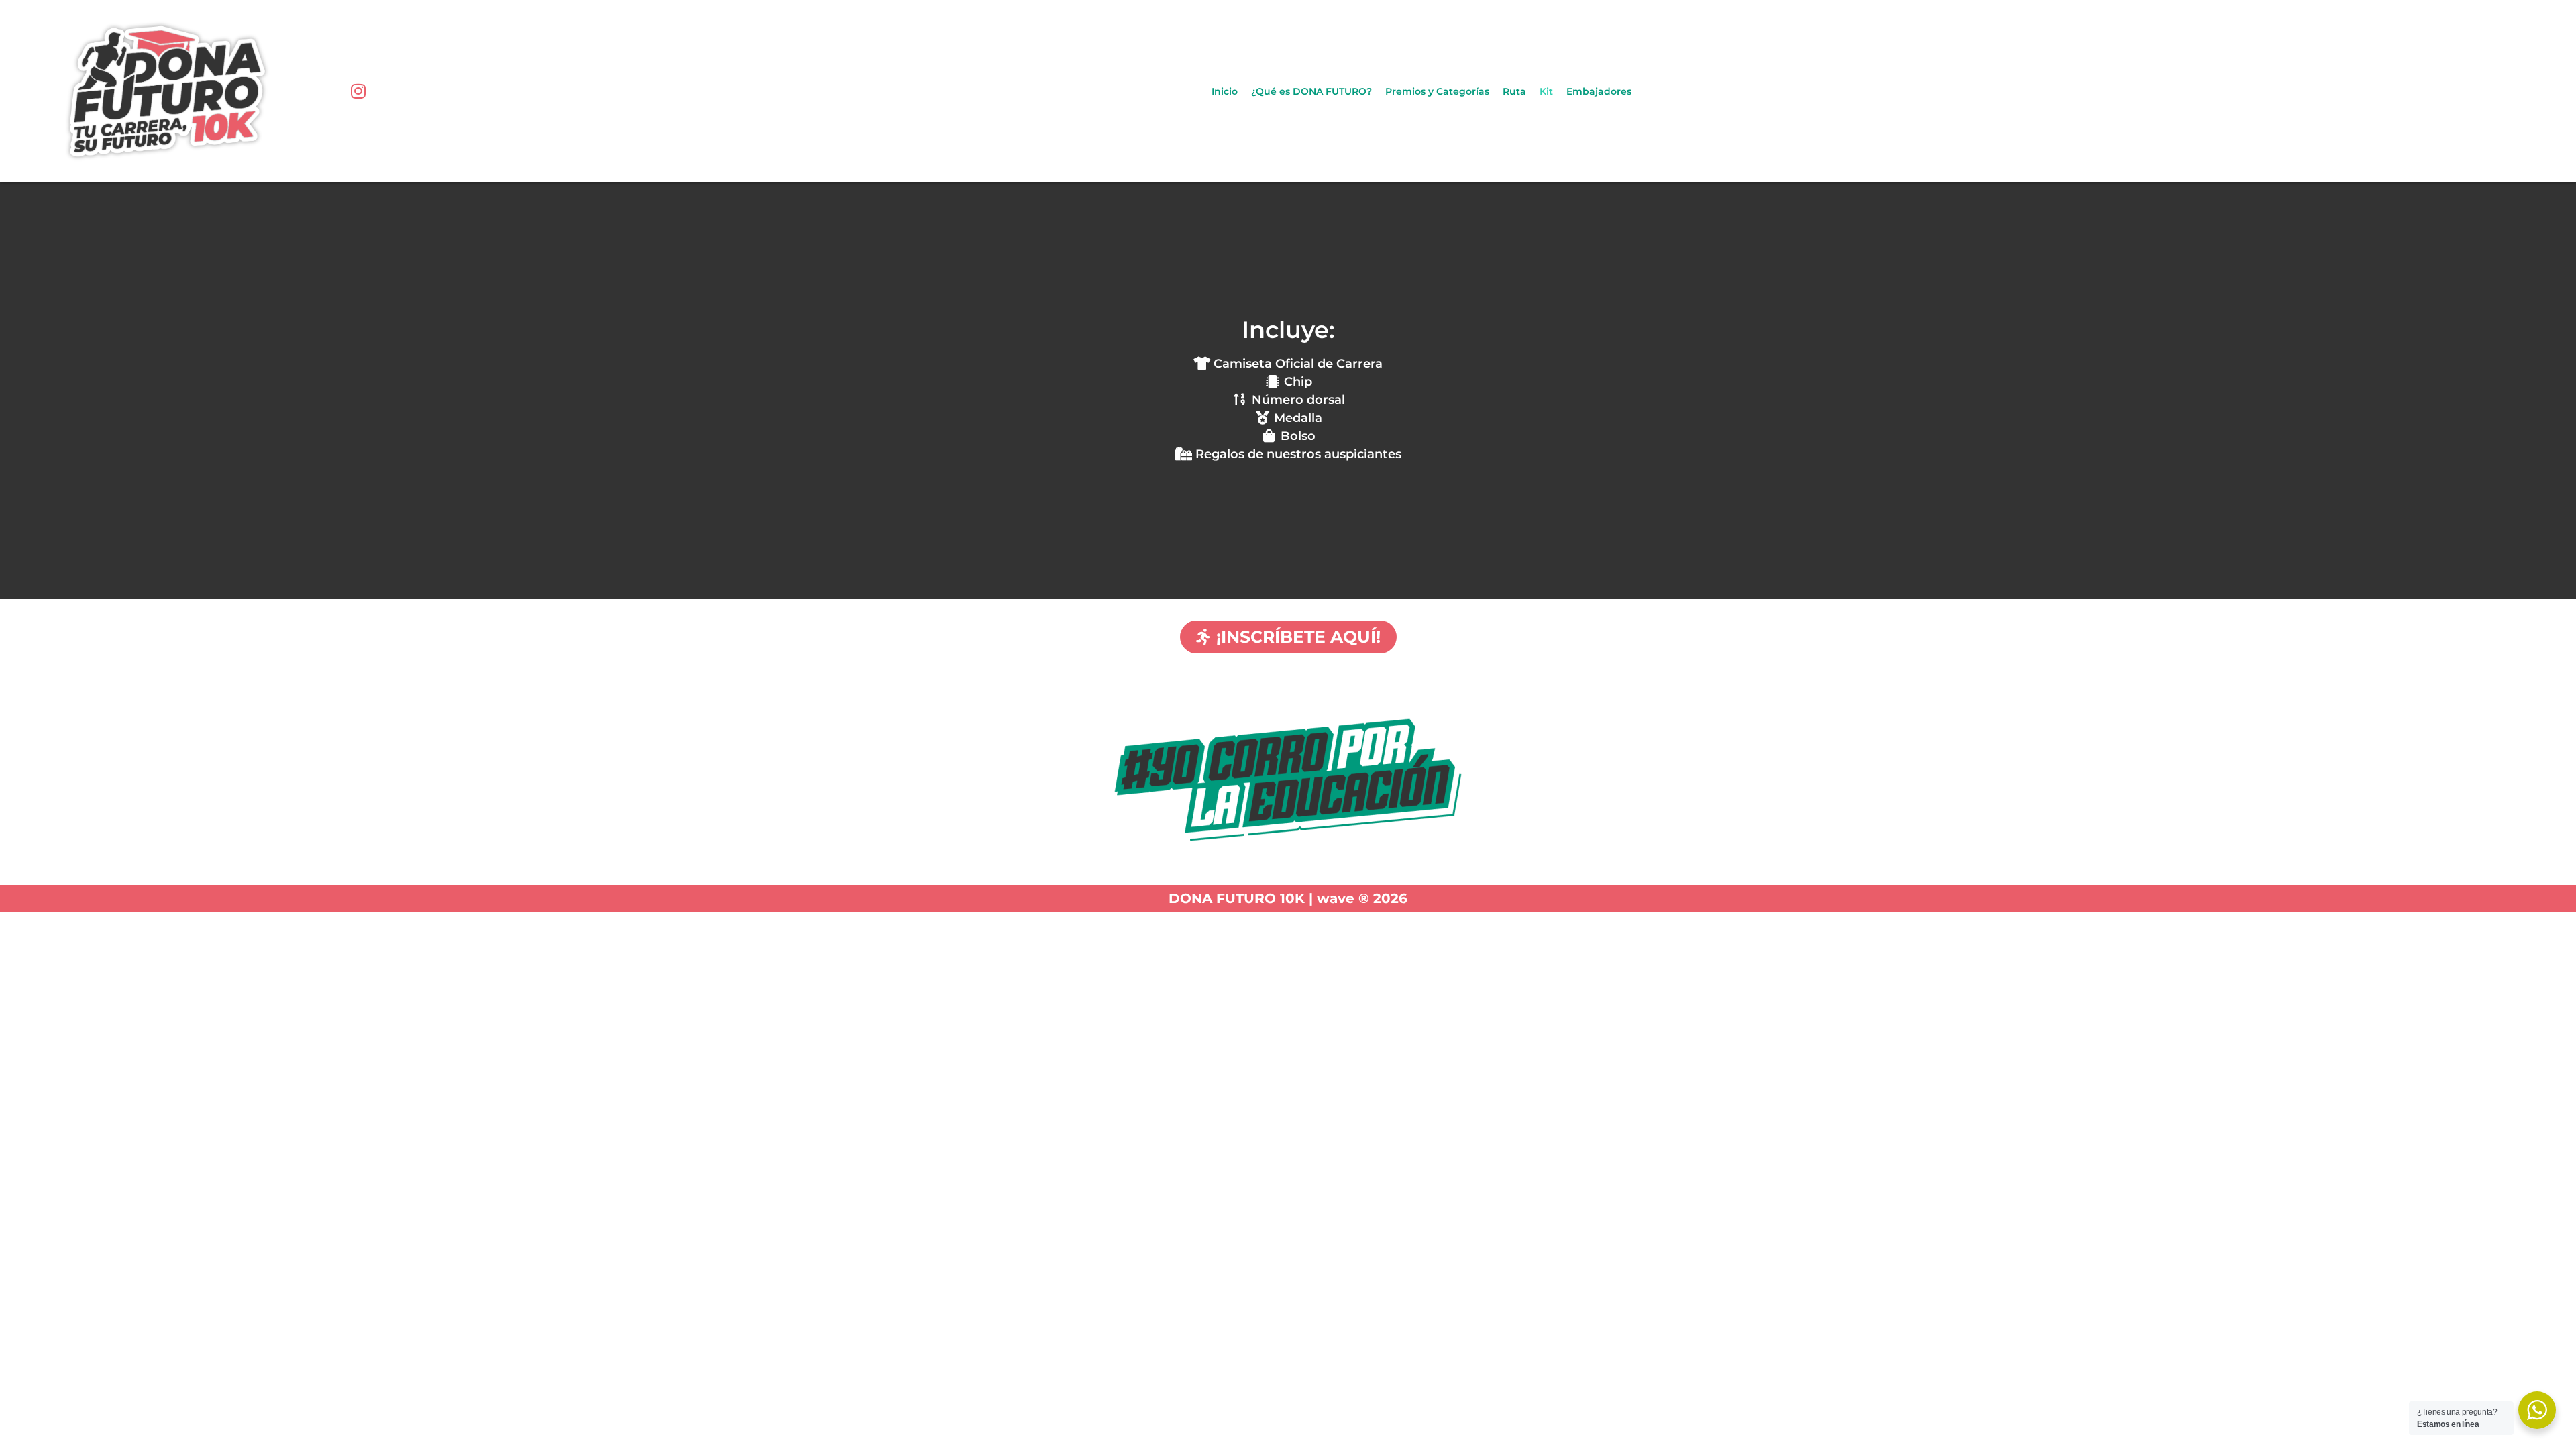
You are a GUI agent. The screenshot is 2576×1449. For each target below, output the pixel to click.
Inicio (1225, 91)
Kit (1546, 91)
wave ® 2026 (1362, 898)
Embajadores (1599, 91)
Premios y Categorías (1437, 91)
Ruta (1514, 91)
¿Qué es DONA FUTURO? (1311, 91)
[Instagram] (358, 91)
